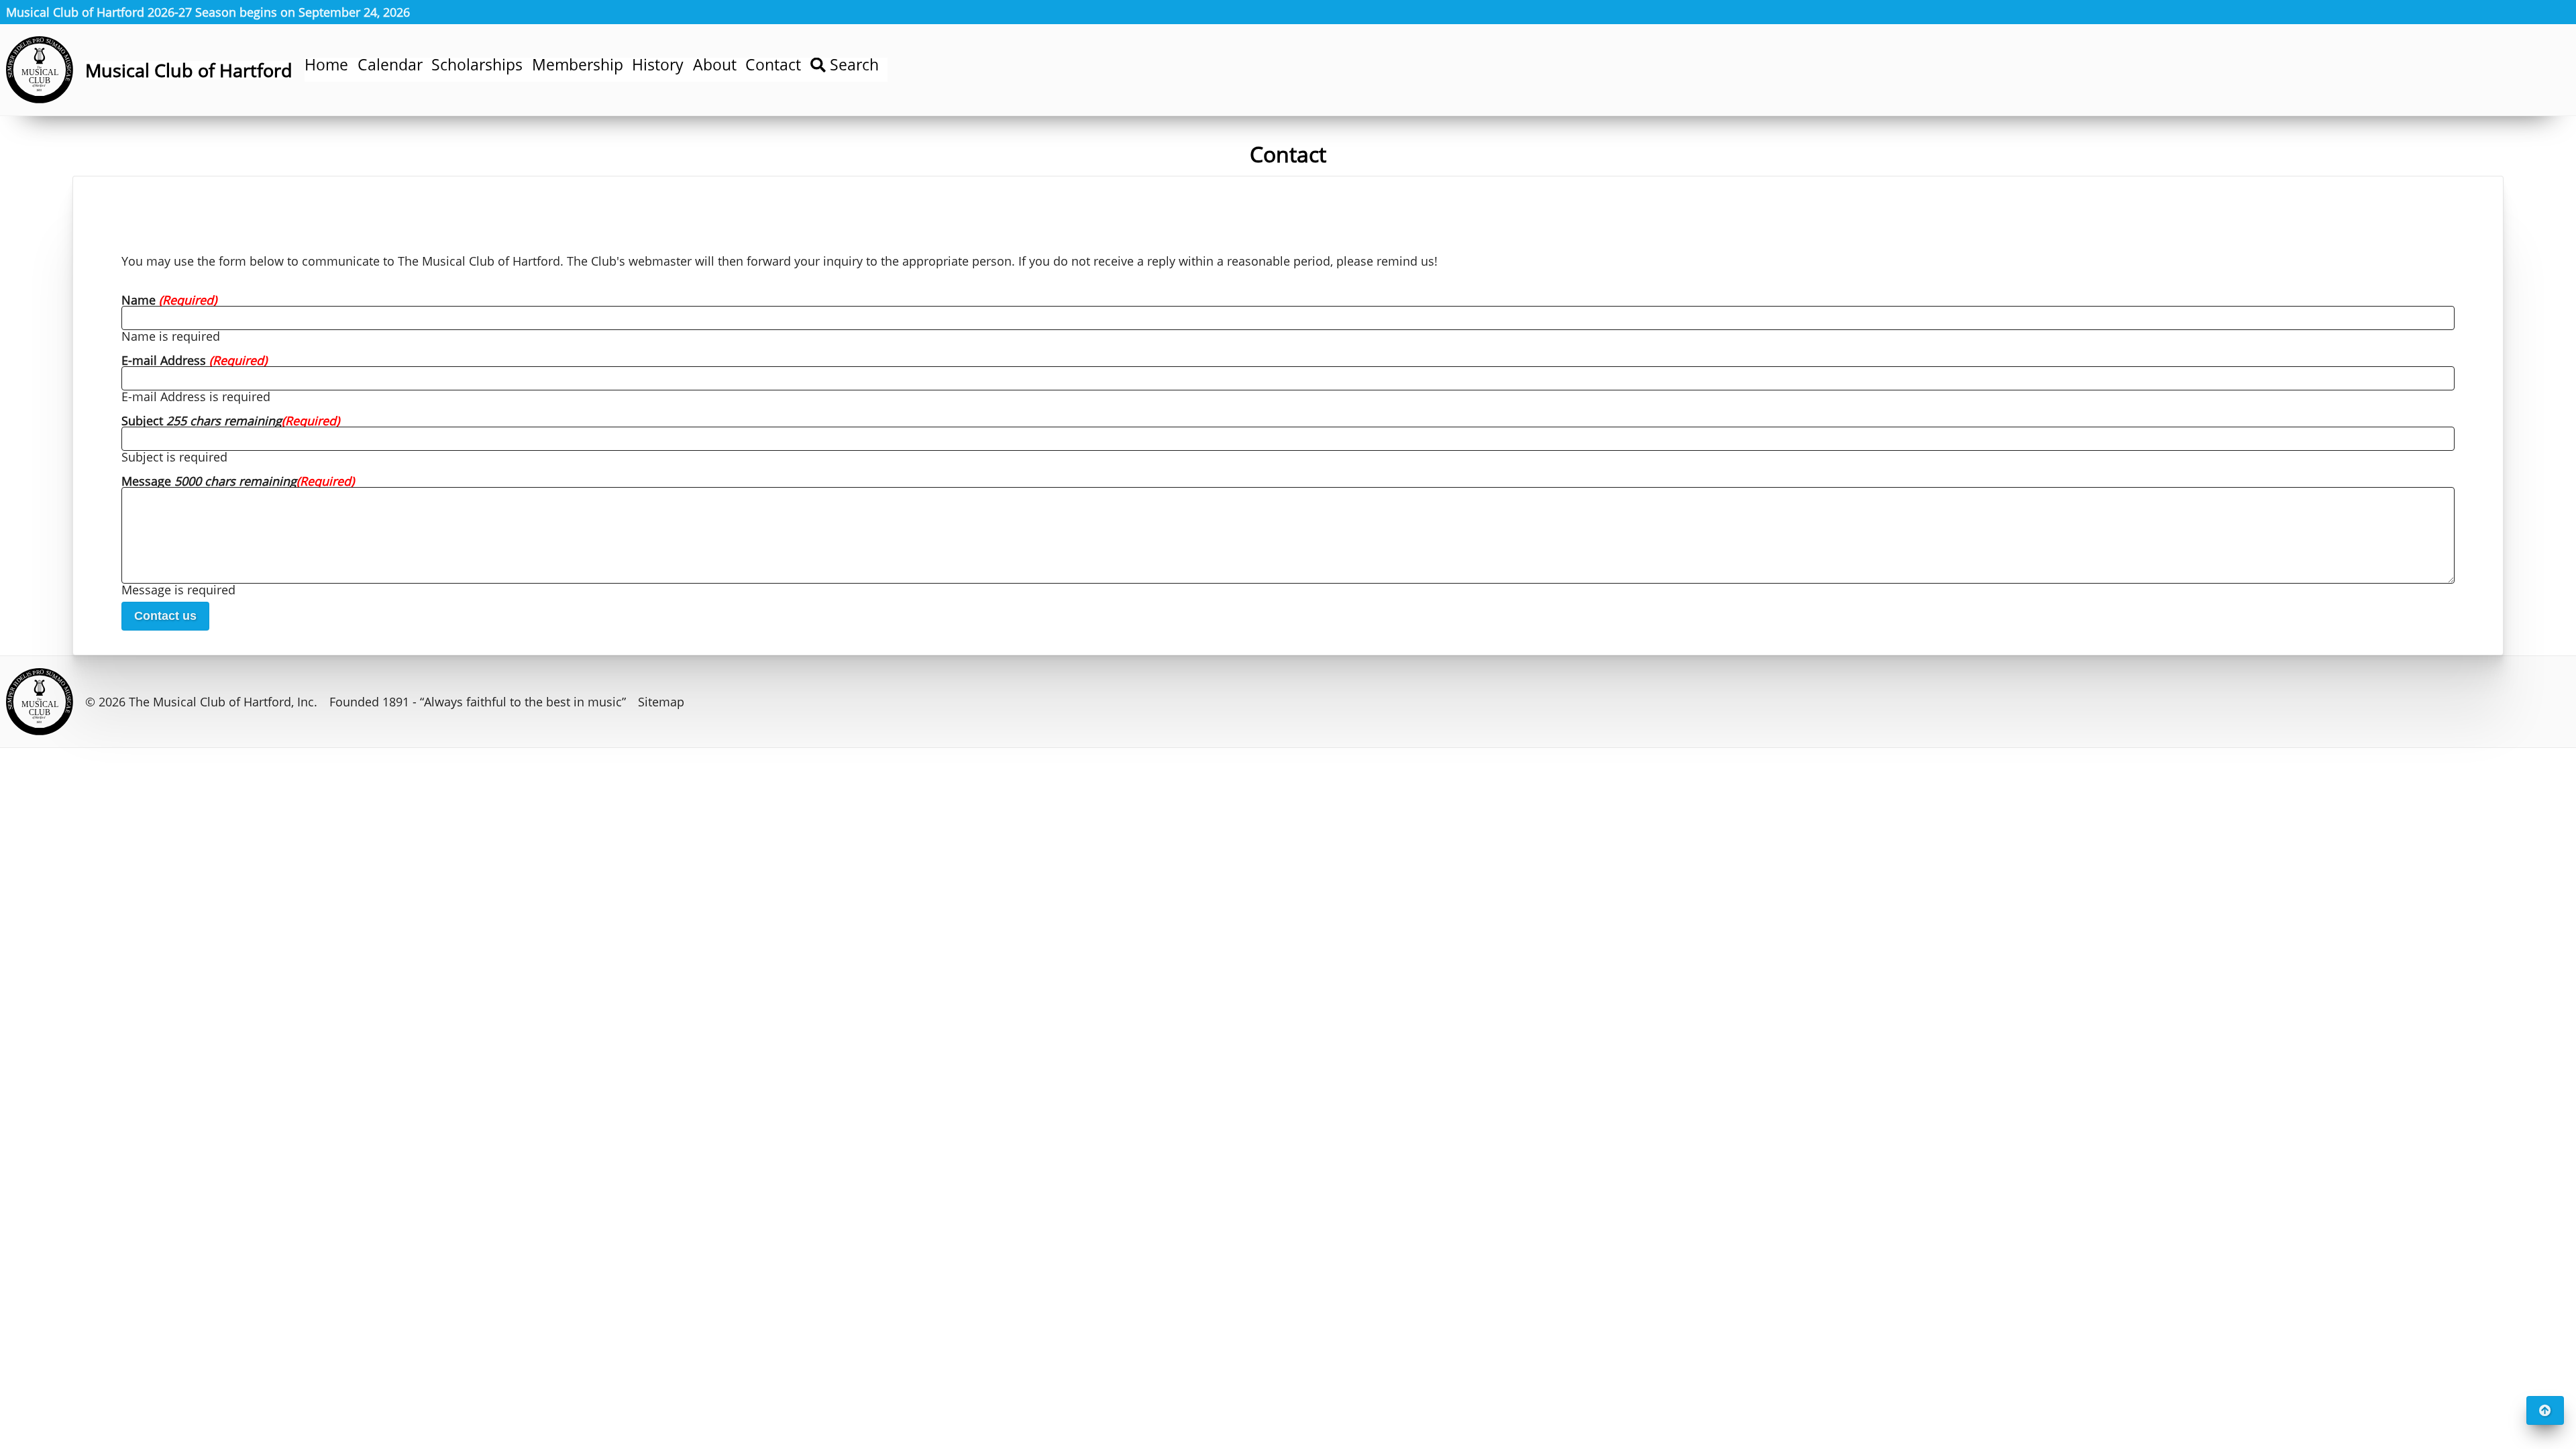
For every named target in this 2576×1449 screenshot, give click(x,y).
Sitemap (661, 702)
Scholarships (477, 65)
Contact (773, 65)
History (658, 65)
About (715, 65)
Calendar (390, 65)
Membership (578, 65)
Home (326, 65)
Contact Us (165, 616)
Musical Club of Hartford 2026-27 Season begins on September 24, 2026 (208, 12)
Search (852, 65)
